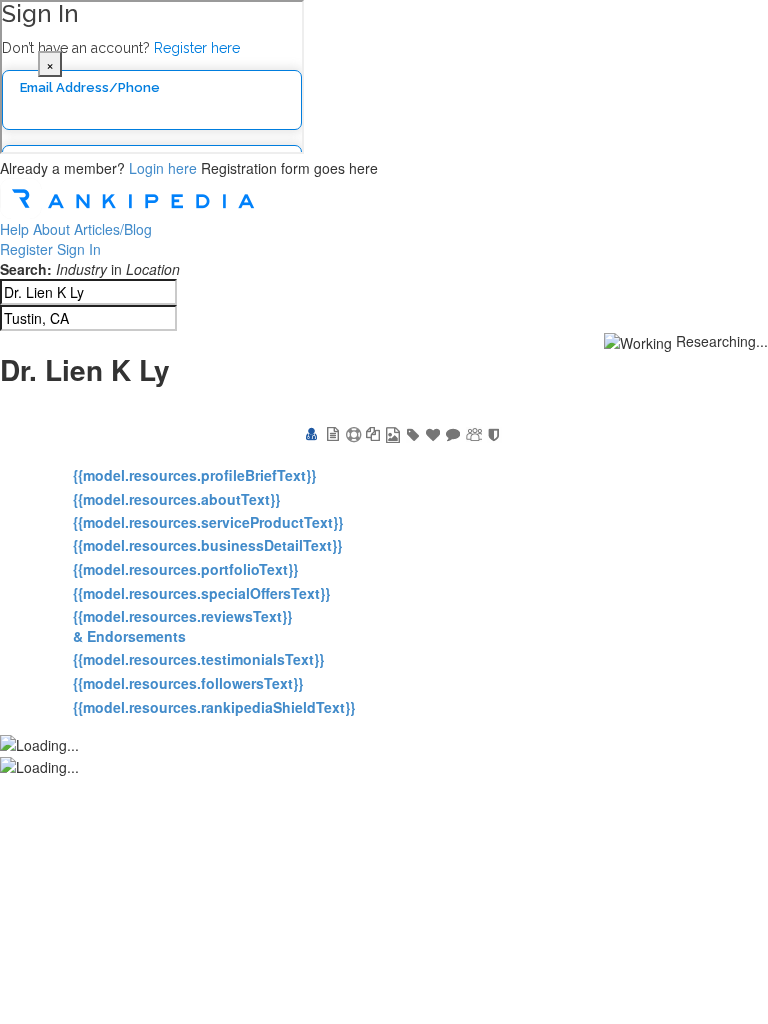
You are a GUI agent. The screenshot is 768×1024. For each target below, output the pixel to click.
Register (26, 249)
